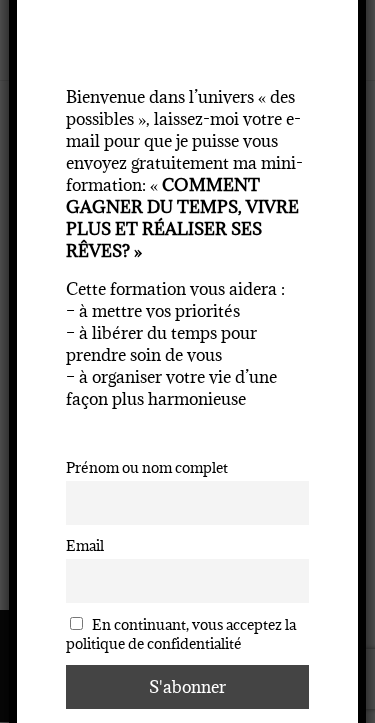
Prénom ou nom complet (147, 467)
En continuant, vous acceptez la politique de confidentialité (181, 634)
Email (85, 545)
